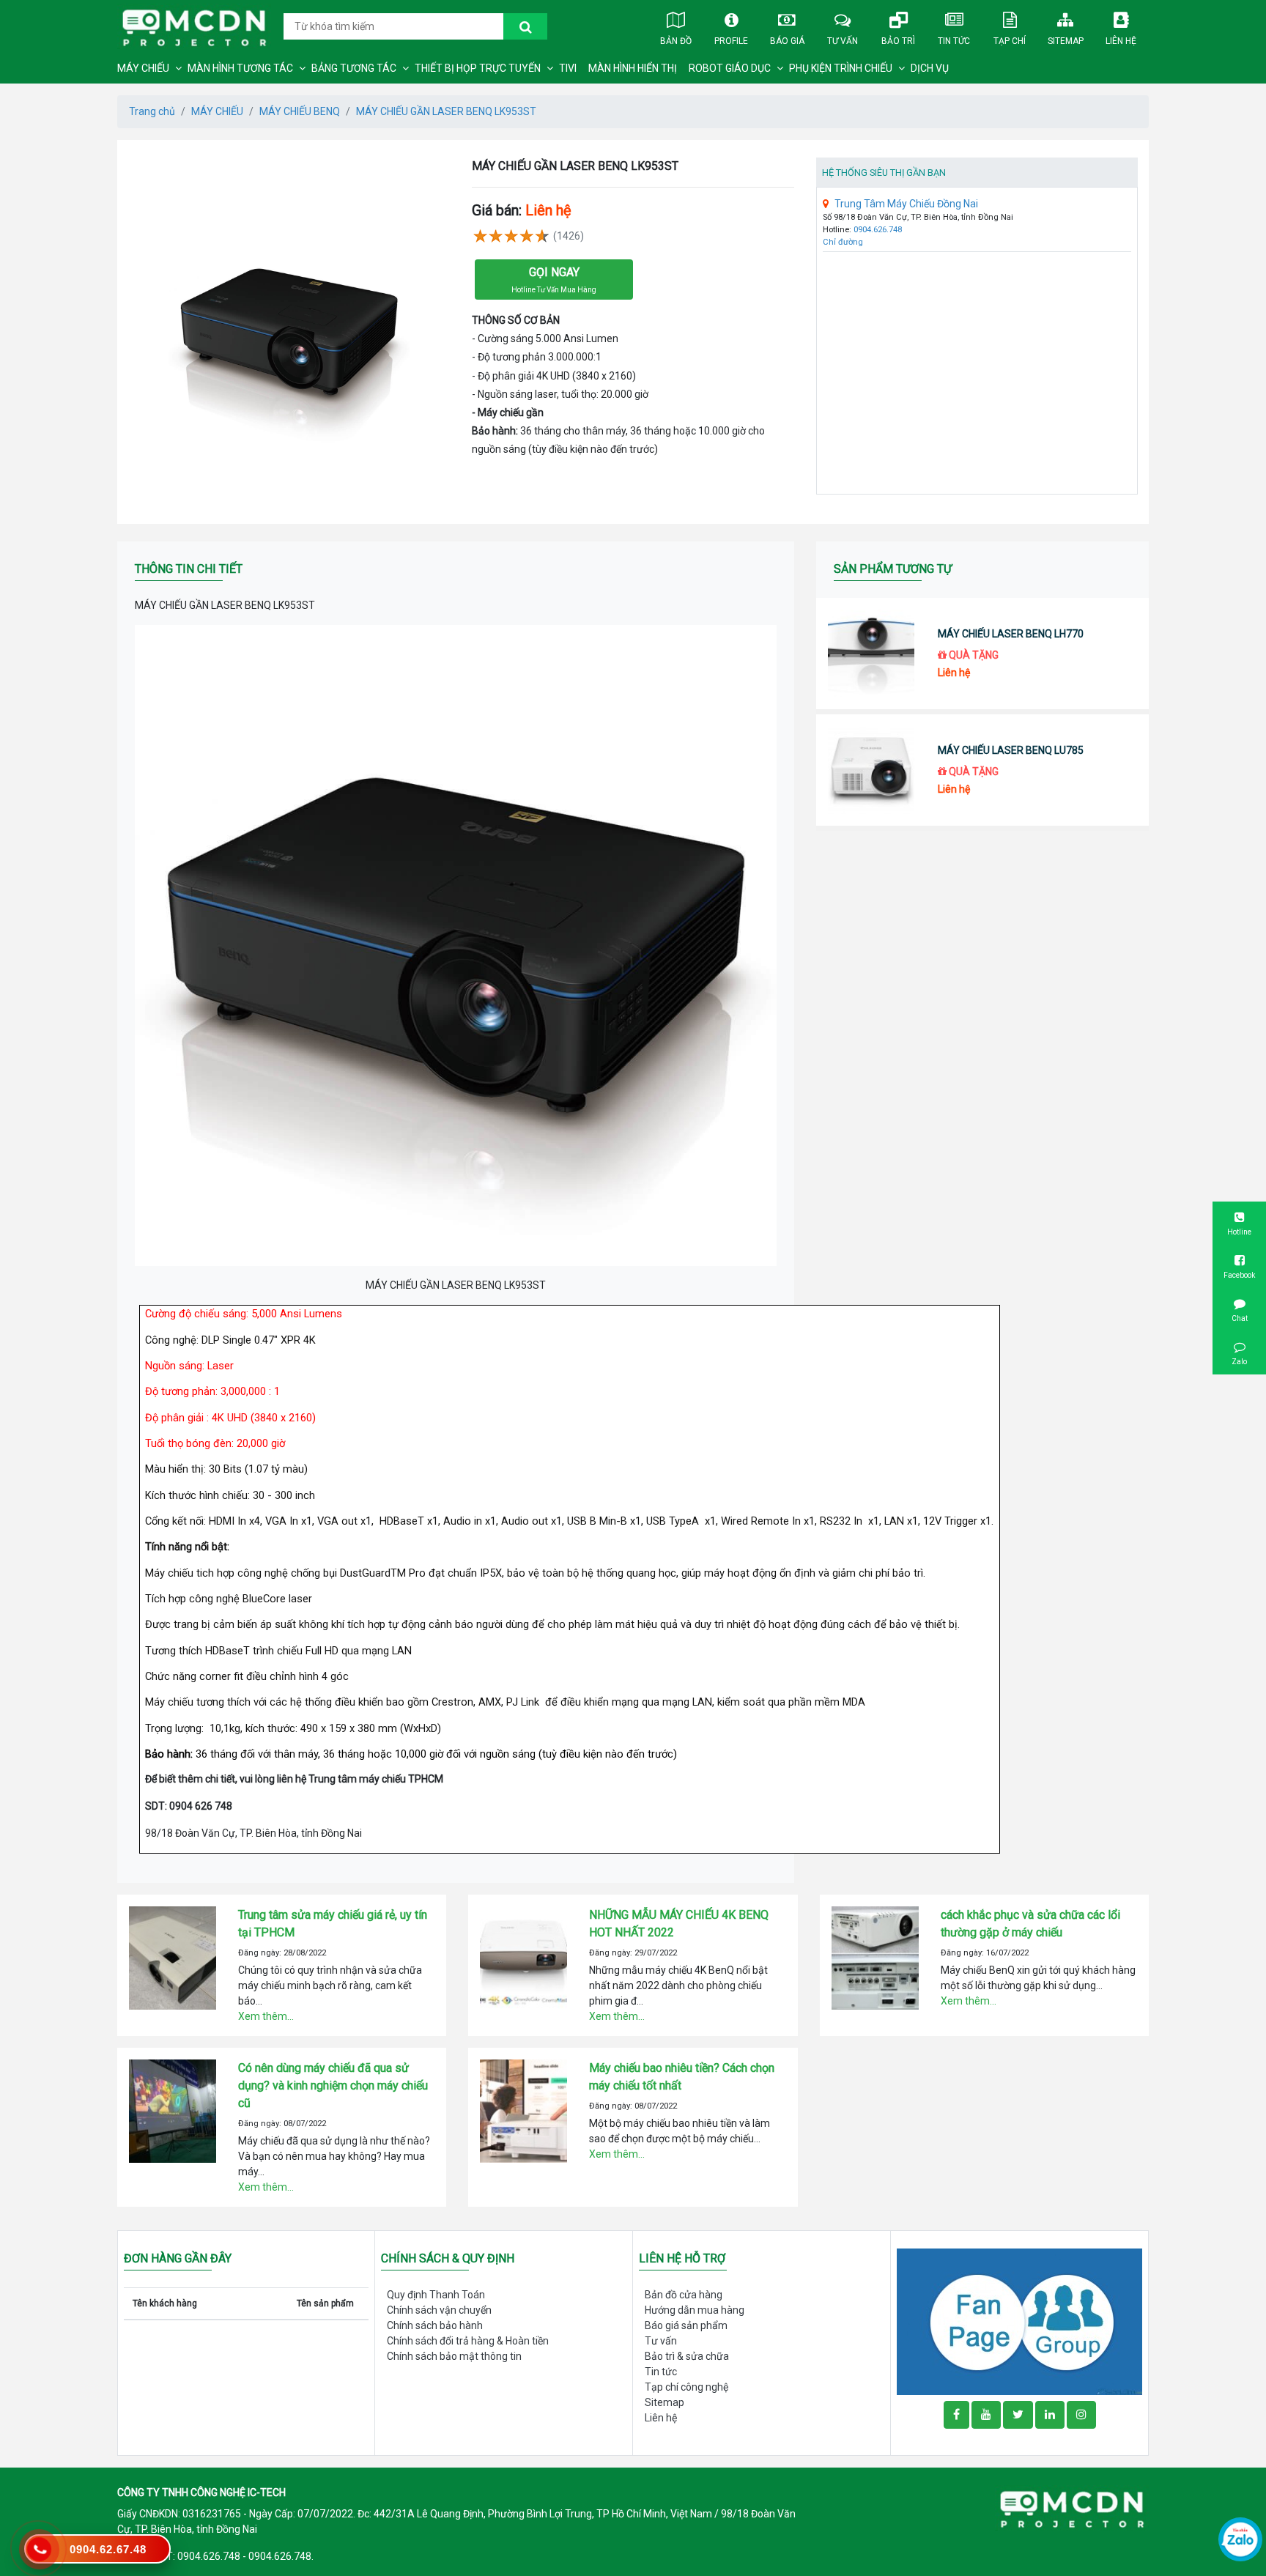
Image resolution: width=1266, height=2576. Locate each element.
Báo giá (787, 41)
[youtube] (986, 2415)
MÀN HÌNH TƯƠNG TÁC (240, 68)
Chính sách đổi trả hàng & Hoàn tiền (468, 2341)
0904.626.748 (878, 230)
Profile (731, 41)
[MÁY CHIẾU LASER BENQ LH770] (871, 654)
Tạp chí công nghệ (686, 2387)
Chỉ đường (843, 242)
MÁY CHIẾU (143, 68)
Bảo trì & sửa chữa (687, 2356)
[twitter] (1018, 2415)
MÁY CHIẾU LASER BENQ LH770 (1011, 634)
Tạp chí (1010, 41)
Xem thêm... (266, 2016)
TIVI (568, 68)
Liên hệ (1121, 41)
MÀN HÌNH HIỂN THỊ (633, 68)
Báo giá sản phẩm (686, 2325)
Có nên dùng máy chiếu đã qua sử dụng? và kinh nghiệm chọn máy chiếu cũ (333, 2085)
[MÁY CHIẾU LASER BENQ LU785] (871, 770)
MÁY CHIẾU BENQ (300, 111)
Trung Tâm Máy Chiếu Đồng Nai (906, 204)
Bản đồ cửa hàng (684, 2295)
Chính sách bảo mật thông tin (454, 2356)
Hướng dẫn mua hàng (695, 2310)
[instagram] (1081, 2415)
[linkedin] (1050, 2415)
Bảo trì (898, 41)
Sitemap (1066, 41)
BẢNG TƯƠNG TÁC (354, 68)
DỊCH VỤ (930, 68)
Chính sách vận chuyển (439, 2310)
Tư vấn (843, 41)
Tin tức (954, 41)
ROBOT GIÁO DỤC (730, 68)
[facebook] (1019, 2321)
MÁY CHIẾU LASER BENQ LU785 (1011, 750)
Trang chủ (152, 111)
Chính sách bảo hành (435, 2325)
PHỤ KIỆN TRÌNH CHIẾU (841, 68)
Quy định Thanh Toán (436, 2295)
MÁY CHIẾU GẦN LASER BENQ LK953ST (446, 111)
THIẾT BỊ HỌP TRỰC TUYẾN (478, 68)
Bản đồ (676, 41)
